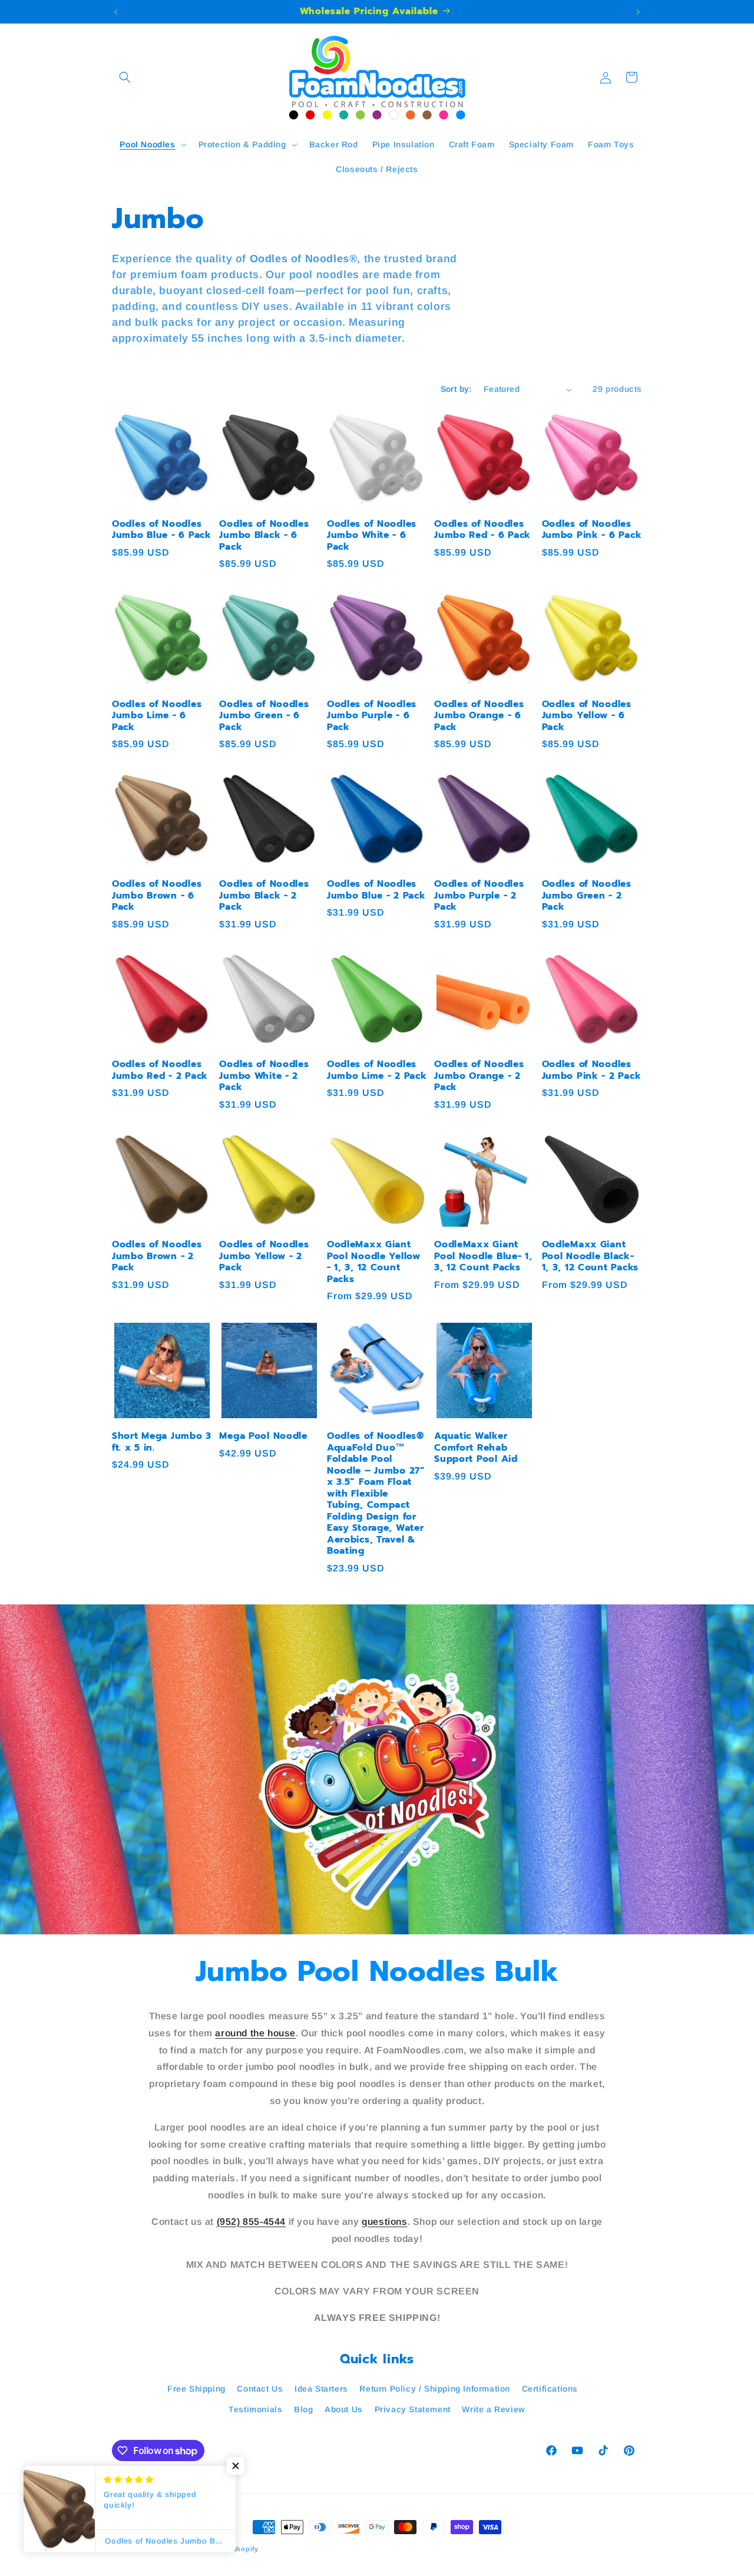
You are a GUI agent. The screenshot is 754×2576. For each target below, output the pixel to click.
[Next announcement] (638, 12)
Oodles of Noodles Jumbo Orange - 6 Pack (479, 716)
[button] (125, 77)
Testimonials (255, 2409)
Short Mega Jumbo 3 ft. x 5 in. (162, 1442)
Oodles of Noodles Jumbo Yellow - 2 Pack (264, 1256)
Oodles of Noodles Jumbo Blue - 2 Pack (376, 890)
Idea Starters (321, 2389)
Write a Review (493, 2409)
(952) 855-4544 (251, 2222)
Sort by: (456, 389)
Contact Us (260, 2389)
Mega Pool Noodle (263, 1436)
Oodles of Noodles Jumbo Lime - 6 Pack (157, 716)
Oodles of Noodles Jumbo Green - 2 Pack (587, 896)
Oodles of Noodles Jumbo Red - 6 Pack (482, 530)
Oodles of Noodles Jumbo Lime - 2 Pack (377, 1070)
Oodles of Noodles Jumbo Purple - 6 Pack (372, 716)
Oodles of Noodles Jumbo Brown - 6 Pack (157, 896)
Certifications (550, 2389)
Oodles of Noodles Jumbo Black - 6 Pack (264, 536)
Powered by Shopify (224, 2549)
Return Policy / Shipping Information (435, 2389)
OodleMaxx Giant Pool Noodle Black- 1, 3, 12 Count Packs (590, 1256)
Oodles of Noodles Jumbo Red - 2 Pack (160, 1070)
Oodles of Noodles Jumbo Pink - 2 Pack (592, 1070)
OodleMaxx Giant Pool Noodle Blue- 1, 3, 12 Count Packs (483, 1256)
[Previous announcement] (116, 12)
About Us (344, 2409)
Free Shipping (196, 2389)
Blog (303, 2409)
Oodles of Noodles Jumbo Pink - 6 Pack (592, 530)
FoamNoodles (164, 2549)
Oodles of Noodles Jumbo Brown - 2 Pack (157, 1256)
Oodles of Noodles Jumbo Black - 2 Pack (264, 896)
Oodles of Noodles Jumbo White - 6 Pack (372, 536)
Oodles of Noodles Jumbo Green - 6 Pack (264, 716)
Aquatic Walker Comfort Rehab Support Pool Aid (476, 1448)
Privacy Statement (413, 2409)
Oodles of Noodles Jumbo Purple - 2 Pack (479, 896)
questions (384, 2222)
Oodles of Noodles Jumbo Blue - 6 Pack (162, 530)
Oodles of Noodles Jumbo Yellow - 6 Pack (587, 716)
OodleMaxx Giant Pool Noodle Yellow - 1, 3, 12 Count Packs (374, 1262)
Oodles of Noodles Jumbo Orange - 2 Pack (479, 1076)
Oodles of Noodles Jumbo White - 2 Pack (264, 1076)
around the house (255, 2033)
